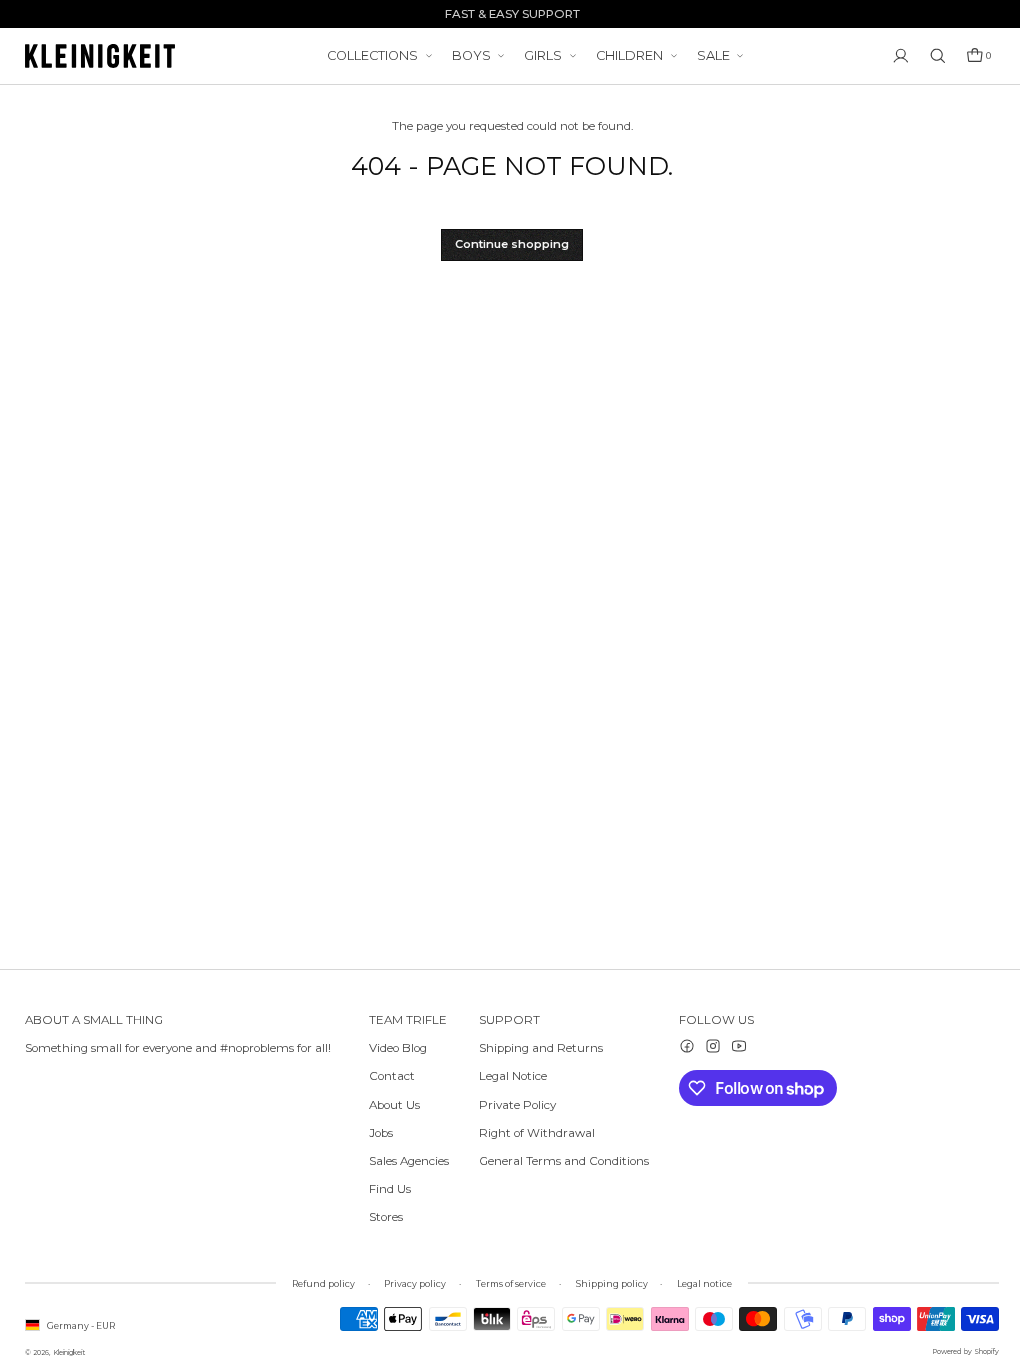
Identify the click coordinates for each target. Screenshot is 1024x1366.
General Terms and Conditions (559, 1161)
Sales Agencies (409, 1161)
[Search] (928, 56)
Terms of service (506, 1283)
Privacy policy (410, 1283)
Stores (386, 1217)
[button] (969, 56)
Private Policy (512, 1105)
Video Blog (398, 1048)
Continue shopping (507, 244)
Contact (392, 1076)
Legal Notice (508, 1076)
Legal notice (699, 1283)
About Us (394, 1105)
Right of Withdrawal (532, 1133)
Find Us (390, 1189)
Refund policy (318, 1283)
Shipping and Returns (536, 1048)
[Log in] (891, 56)
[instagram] (703, 1046)
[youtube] (729, 1046)
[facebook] (677, 1046)
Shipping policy (607, 1283)
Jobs (381, 1133)
